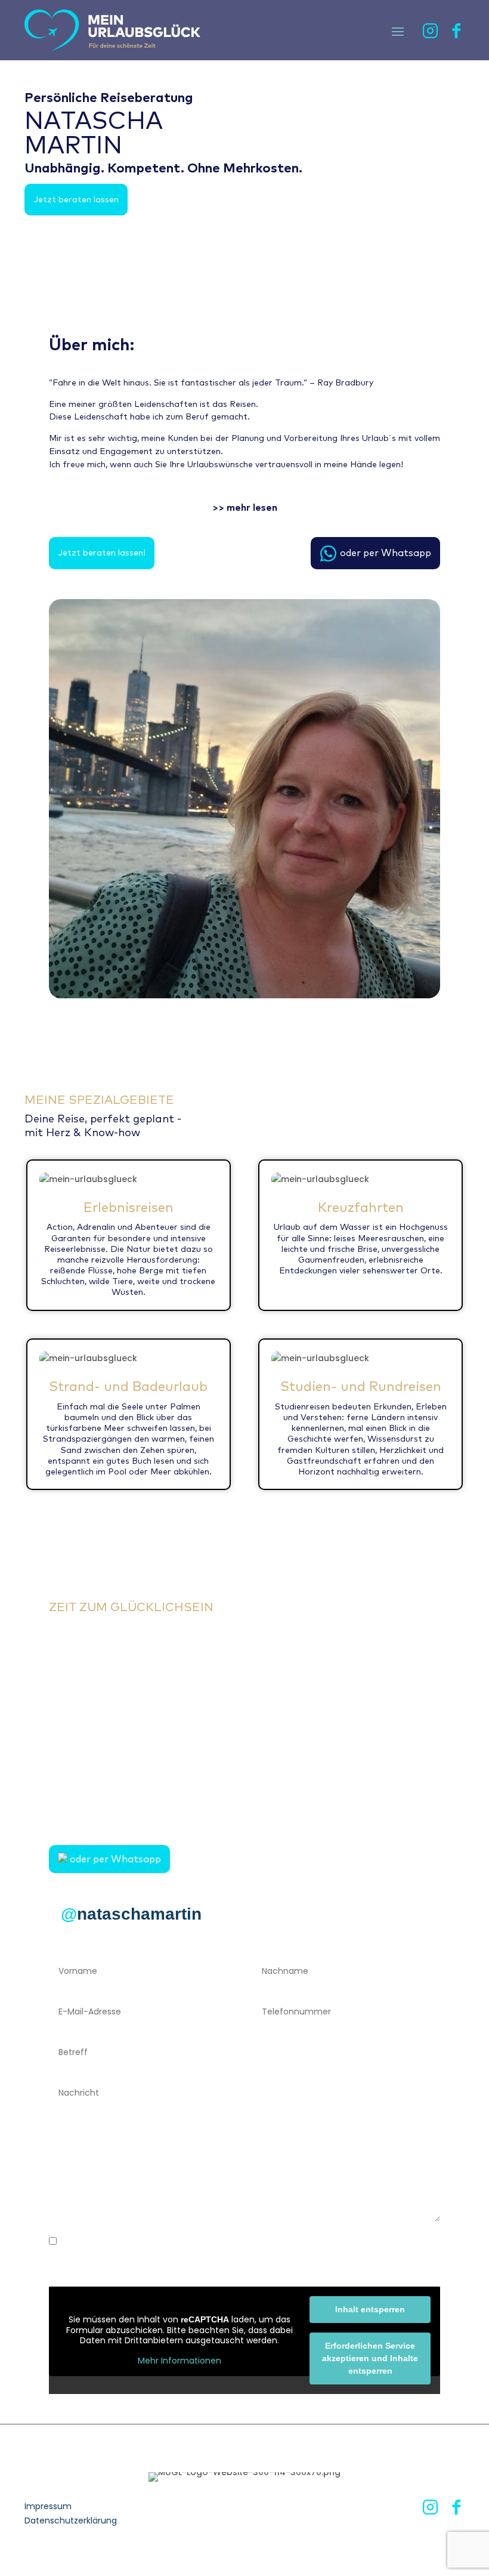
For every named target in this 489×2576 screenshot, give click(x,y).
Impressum (48, 2506)
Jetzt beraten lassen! (102, 553)
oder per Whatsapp (386, 553)
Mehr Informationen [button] (179, 2361)
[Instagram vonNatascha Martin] (430, 35)
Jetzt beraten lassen (76, 199)
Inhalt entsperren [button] (370, 2309)
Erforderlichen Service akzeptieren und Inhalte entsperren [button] (370, 2358)
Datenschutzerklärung (71, 2521)
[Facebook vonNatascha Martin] (457, 35)
